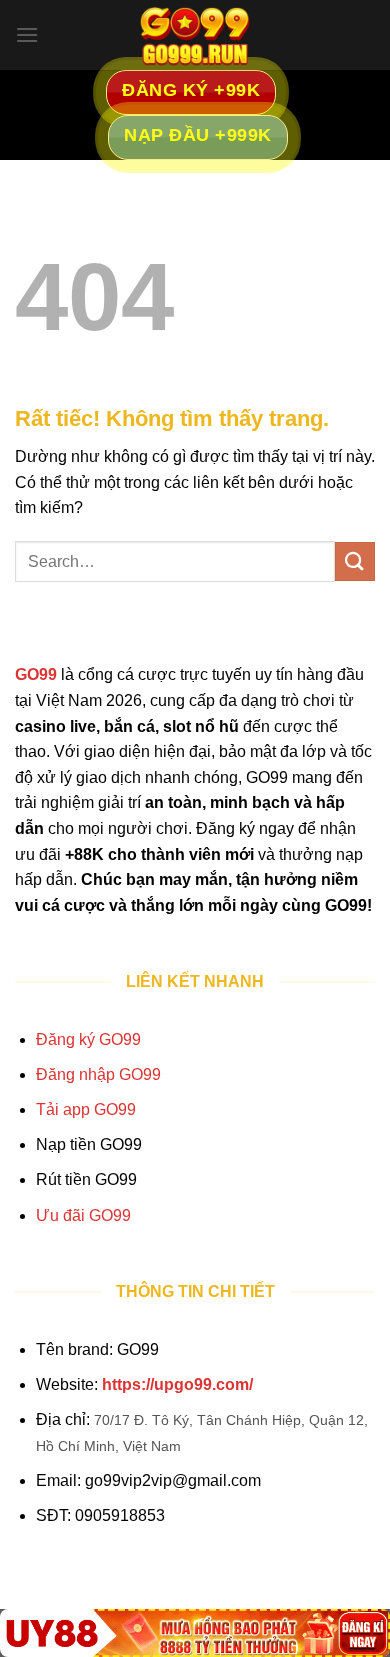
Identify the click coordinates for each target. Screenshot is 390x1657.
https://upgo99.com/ (177, 1384)
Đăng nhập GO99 (98, 1074)
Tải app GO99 (86, 1109)
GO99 (36, 674)
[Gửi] (355, 561)
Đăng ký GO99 (88, 1039)
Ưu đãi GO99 (83, 1215)
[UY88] (195, 1633)
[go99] (195, 35)
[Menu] (27, 34)
